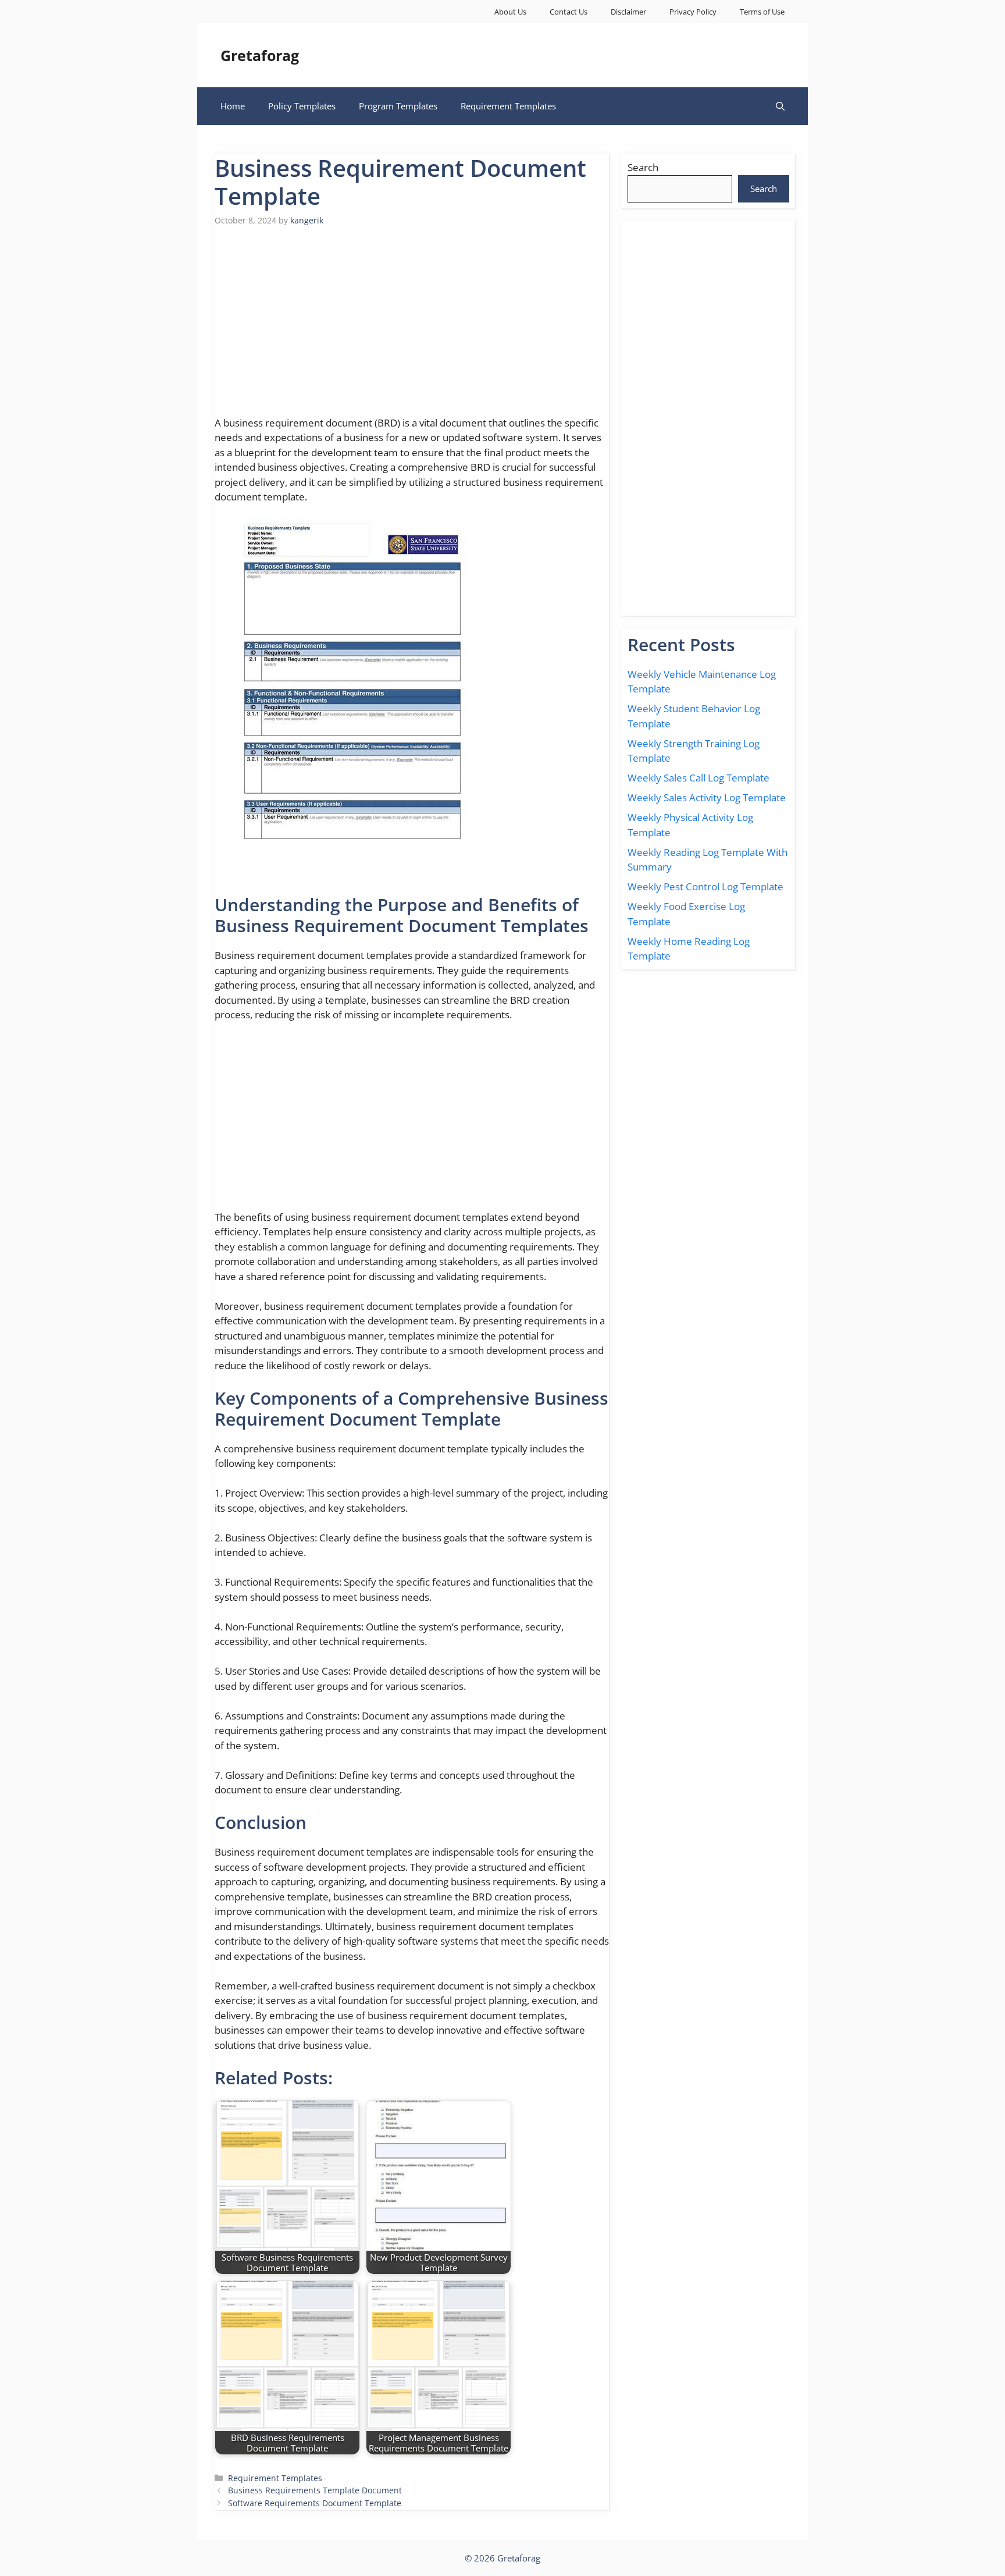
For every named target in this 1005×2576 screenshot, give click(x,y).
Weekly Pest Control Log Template (705, 887)
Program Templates (398, 106)
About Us (510, 12)
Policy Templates (302, 106)
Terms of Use (762, 12)
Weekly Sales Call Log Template (698, 778)
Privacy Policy (693, 12)
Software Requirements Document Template (315, 2503)
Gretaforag (260, 55)
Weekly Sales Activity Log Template (707, 797)
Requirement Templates (508, 106)
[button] (780, 106)
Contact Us (569, 12)
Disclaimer (628, 12)
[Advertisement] (412, 328)
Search (643, 167)
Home (233, 106)
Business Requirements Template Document (315, 2490)
